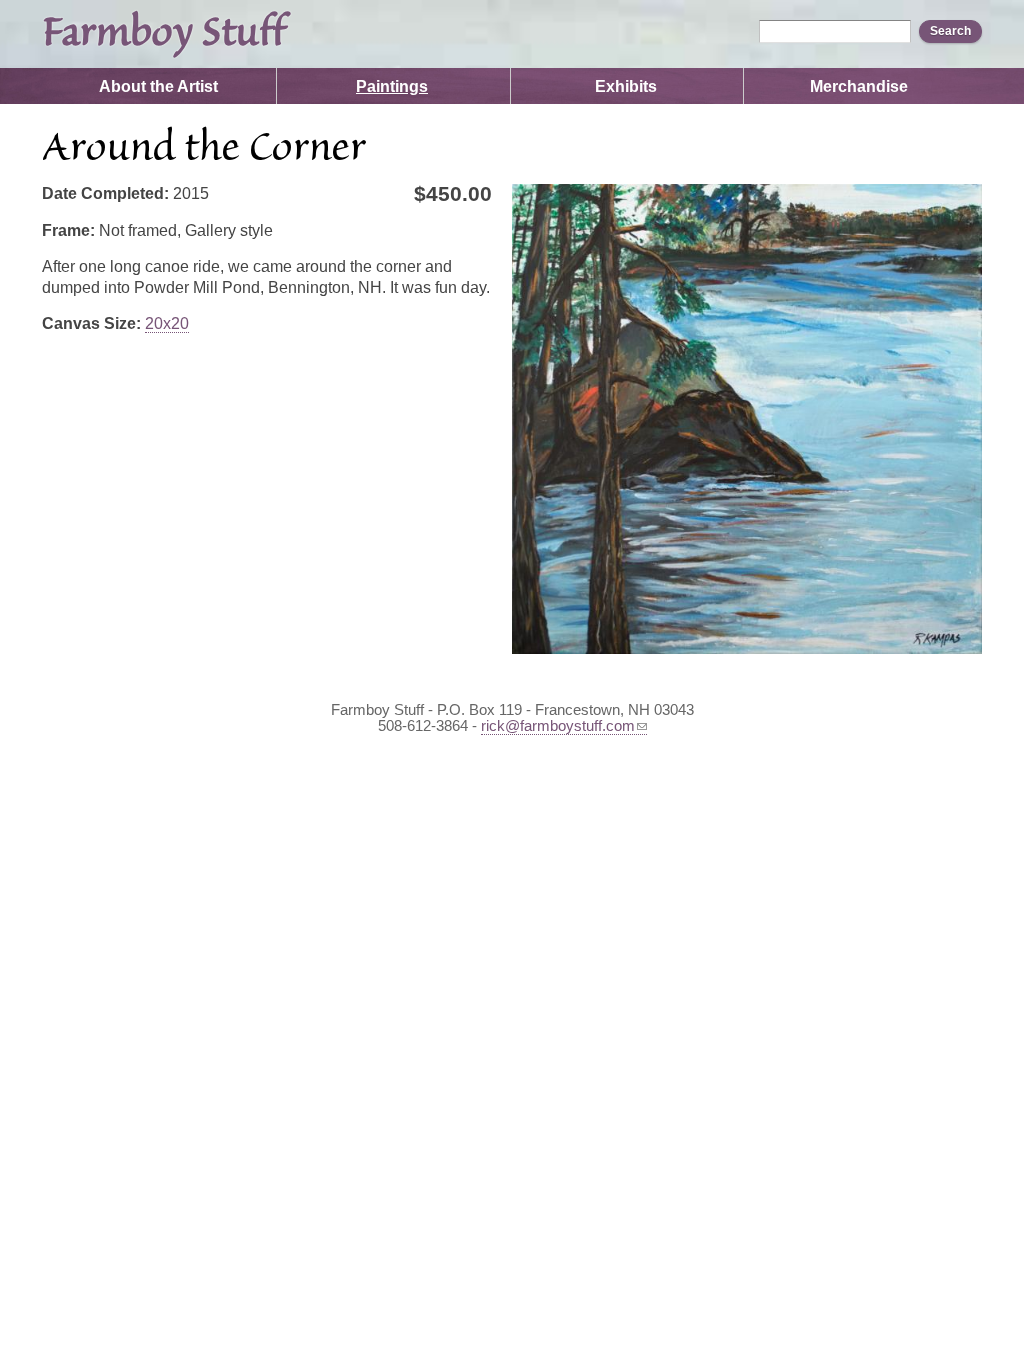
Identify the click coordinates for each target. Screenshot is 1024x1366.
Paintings (392, 86)
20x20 (167, 323)
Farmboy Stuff (163, 34)
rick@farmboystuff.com (558, 726)
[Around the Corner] (747, 419)
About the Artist (158, 86)
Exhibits (626, 86)
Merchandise (859, 86)
